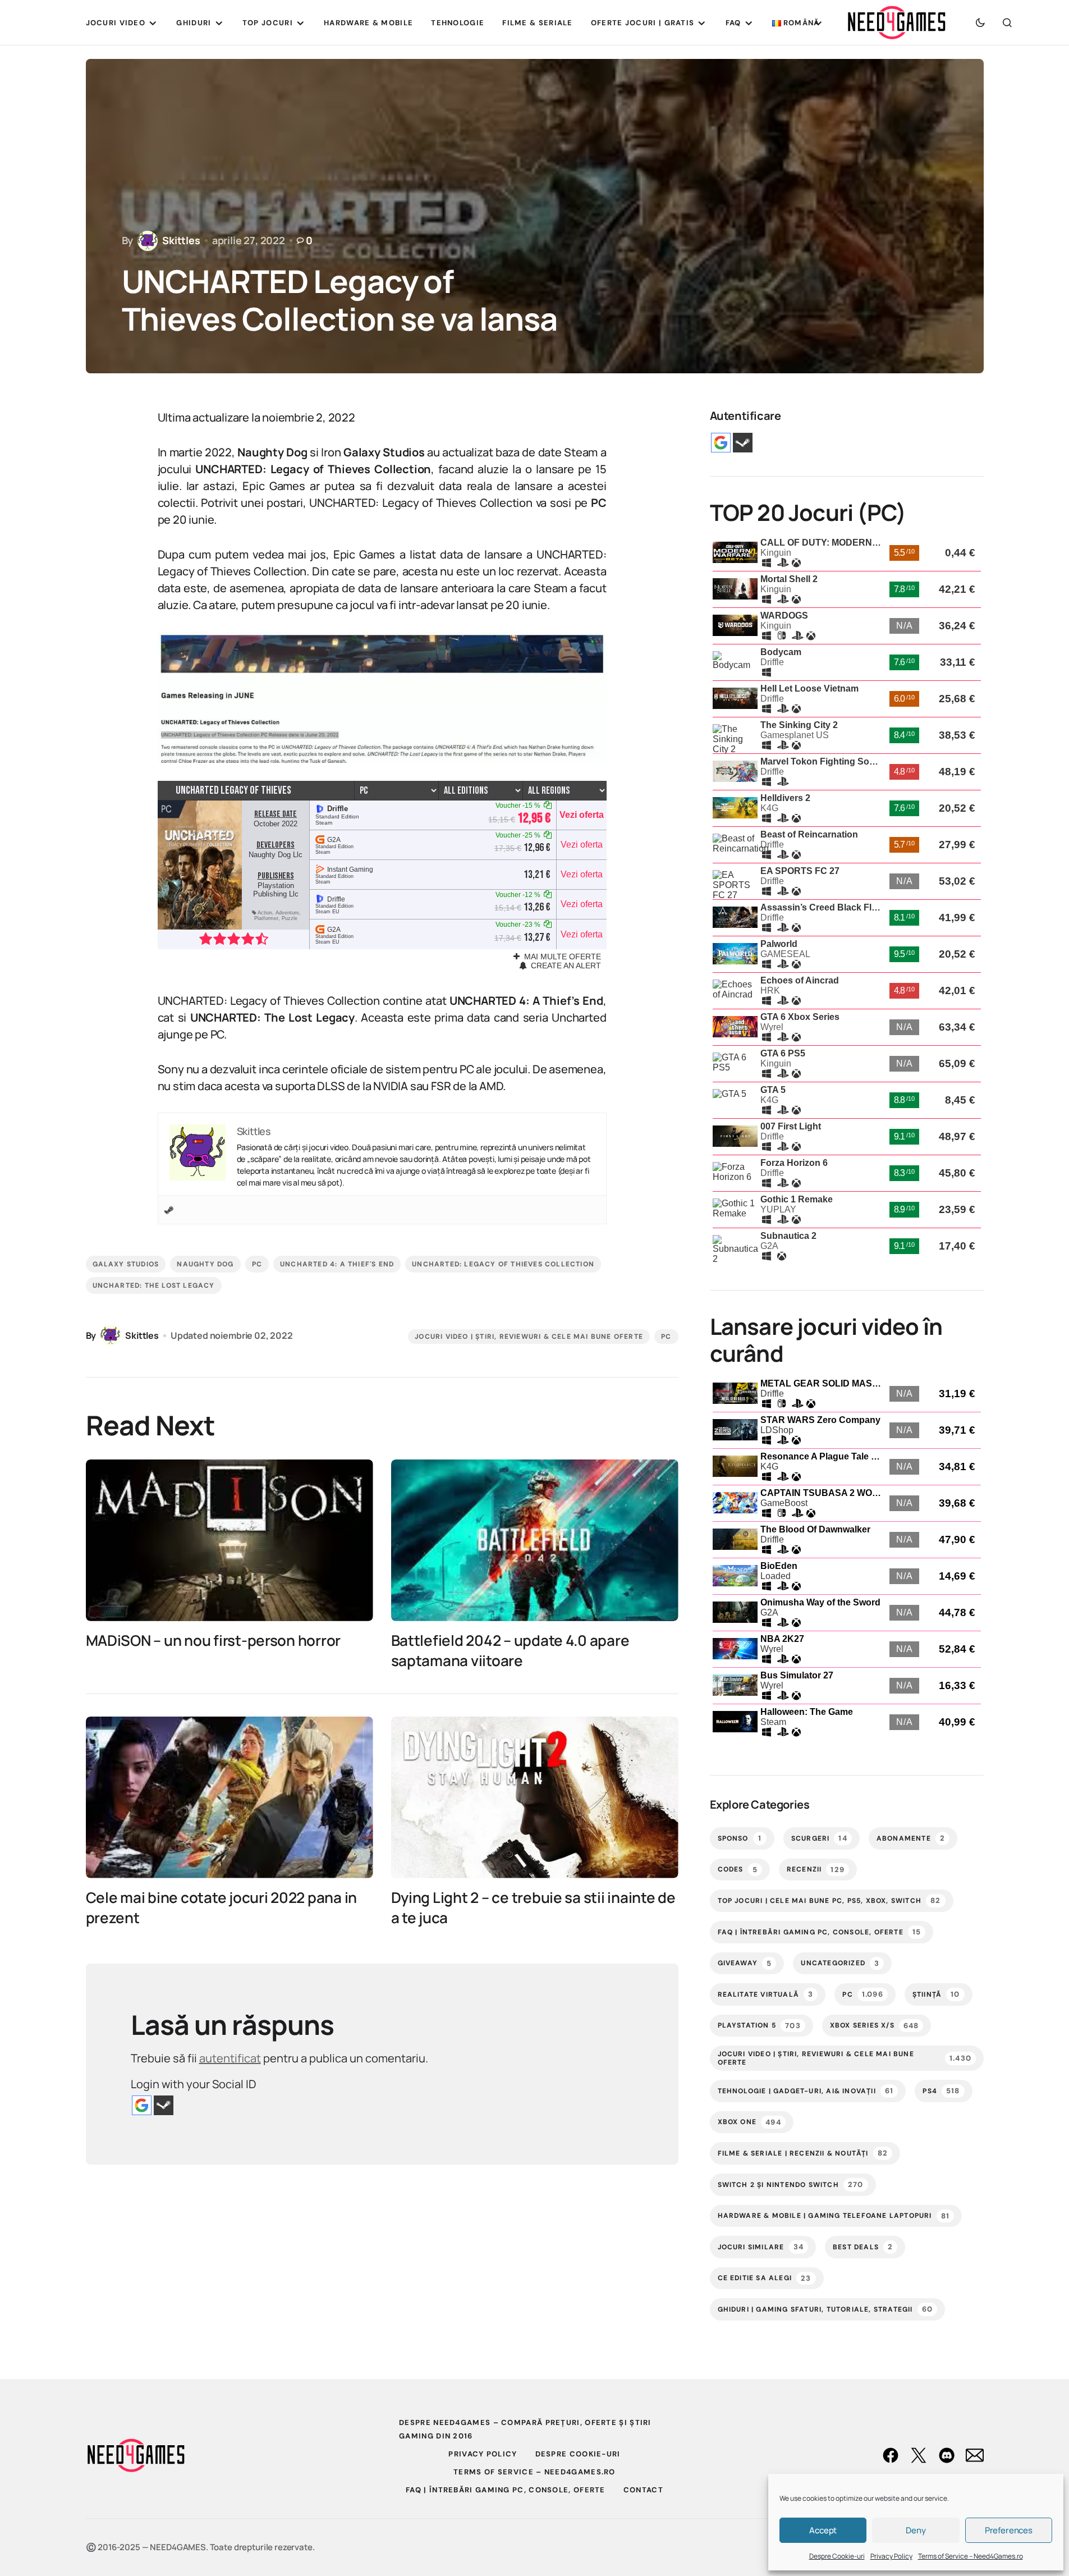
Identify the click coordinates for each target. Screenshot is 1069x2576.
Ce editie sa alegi (765, 2278)
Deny (916, 2530)
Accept (823, 2530)
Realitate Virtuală (766, 1994)
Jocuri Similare (761, 2247)
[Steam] (169, 1210)
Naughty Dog (205, 1264)
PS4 (941, 2091)
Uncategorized (840, 1963)
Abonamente (911, 1838)
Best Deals (863, 2247)
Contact (643, 2490)
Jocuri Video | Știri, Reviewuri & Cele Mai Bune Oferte (529, 1337)
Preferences (1009, 2530)
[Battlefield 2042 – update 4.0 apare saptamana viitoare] (535, 1540)
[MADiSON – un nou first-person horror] (230, 1540)
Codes (738, 1870)
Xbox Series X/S (875, 2026)
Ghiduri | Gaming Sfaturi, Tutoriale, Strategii (825, 2309)
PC (257, 1264)
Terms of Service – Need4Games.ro (971, 2556)
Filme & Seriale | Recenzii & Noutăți (803, 2153)
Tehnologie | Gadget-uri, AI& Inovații (806, 2091)
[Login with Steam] (164, 2105)
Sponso (740, 1838)
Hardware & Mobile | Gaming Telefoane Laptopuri (834, 2215)
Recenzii (816, 1870)
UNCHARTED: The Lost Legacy (154, 1285)
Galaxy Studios (126, 1264)
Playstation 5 (759, 2026)
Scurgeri (819, 1838)
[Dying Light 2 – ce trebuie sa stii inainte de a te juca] (535, 1797)
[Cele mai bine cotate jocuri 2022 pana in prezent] (230, 1797)
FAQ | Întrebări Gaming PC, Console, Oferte (820, 1932)
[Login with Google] (142, 2105)
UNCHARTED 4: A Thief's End (337, 1264)
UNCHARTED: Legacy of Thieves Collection (503, 1264)
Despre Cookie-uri (837, 2556)
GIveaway (745, 1963)
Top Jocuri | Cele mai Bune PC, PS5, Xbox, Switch (829, 1900)
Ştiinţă (936, 1994)
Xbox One (749, 2122)
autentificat (230, 2058)
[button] (980, 22)
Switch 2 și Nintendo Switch (791, 2184)
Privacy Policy (891, 2556)
